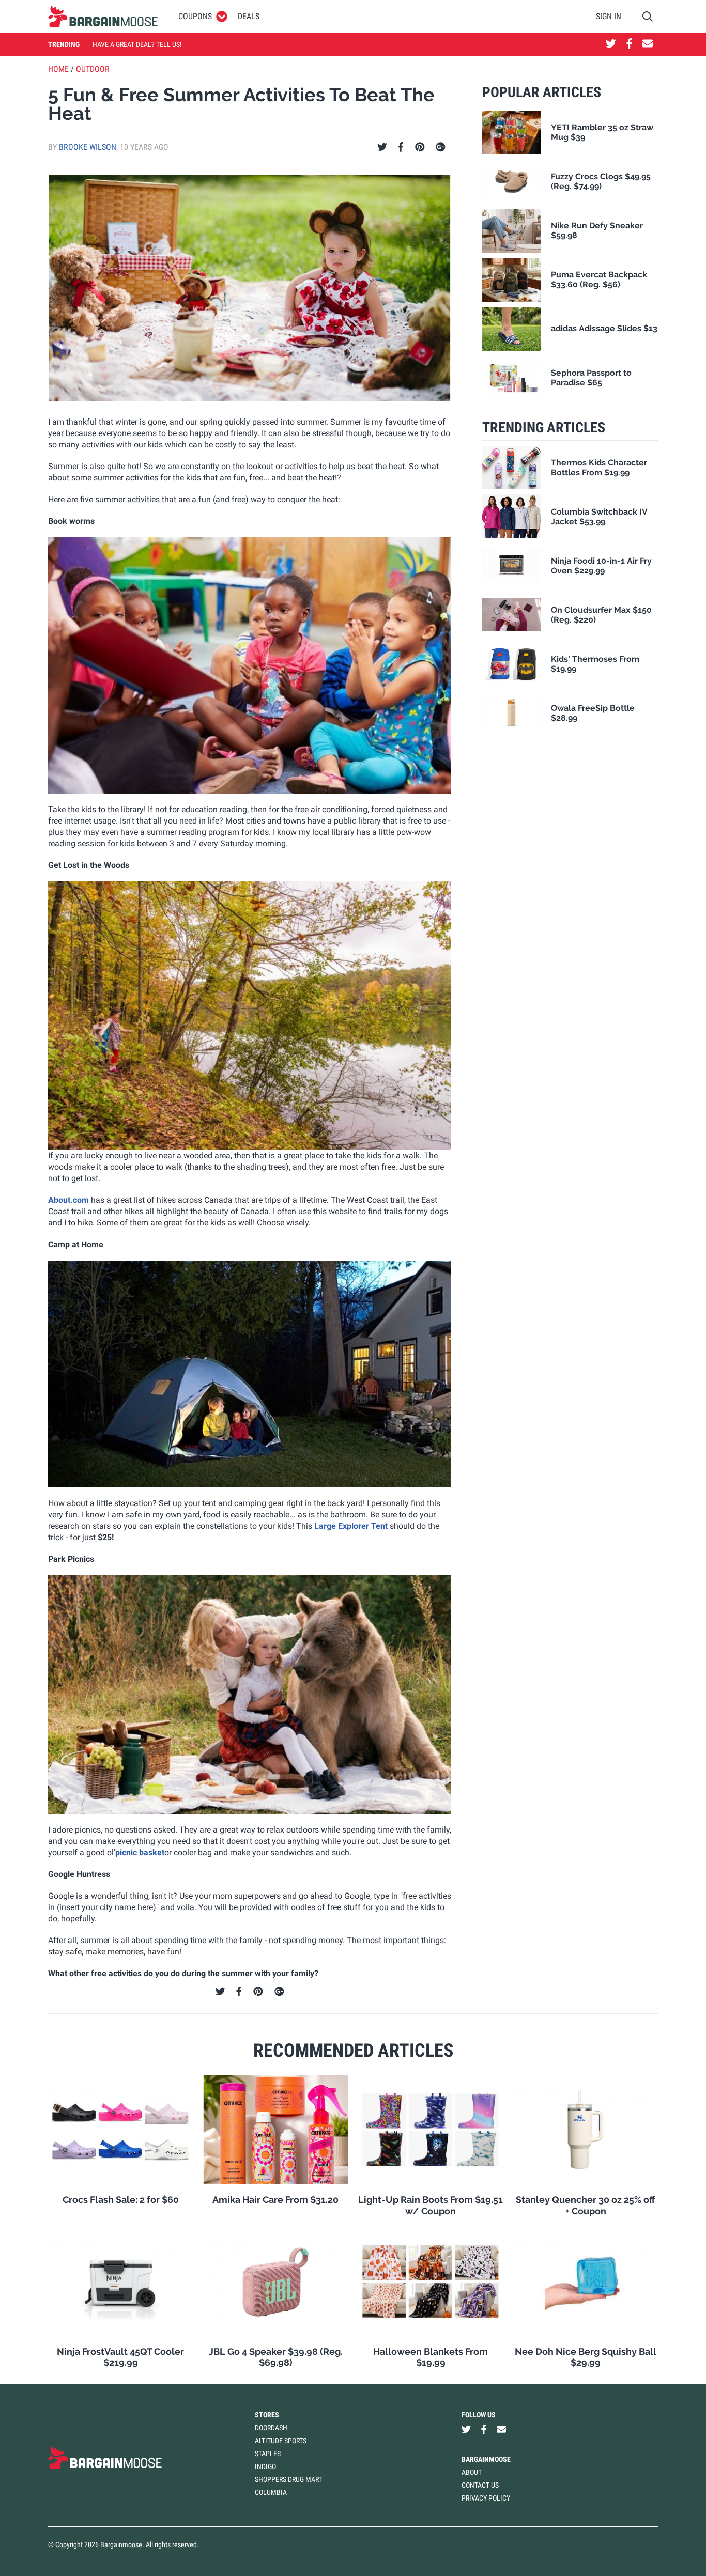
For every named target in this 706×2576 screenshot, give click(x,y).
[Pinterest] (420, 147)
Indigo (265, 2466)
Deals (249, 16)
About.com (68, 1200)
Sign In (609, 16)
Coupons (195, 16)
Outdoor (93, 69)
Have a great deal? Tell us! (137, 44)
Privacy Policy (486, 2498)
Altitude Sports (281, 2441)
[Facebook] (401, 147)
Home (58, 69)
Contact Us (480, 2485)
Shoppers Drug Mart (288, 2479)
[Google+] (441, 147)
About (472, 2472)
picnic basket (140, 1852)
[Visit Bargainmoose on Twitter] (611, 44)
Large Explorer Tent (351, 1526)
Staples (268, 2454)
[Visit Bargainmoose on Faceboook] (629, 44)
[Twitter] (382, 147)
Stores (267, 2415)
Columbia (271, 2492)
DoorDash (271, 2428)
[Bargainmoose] (103, 17)
